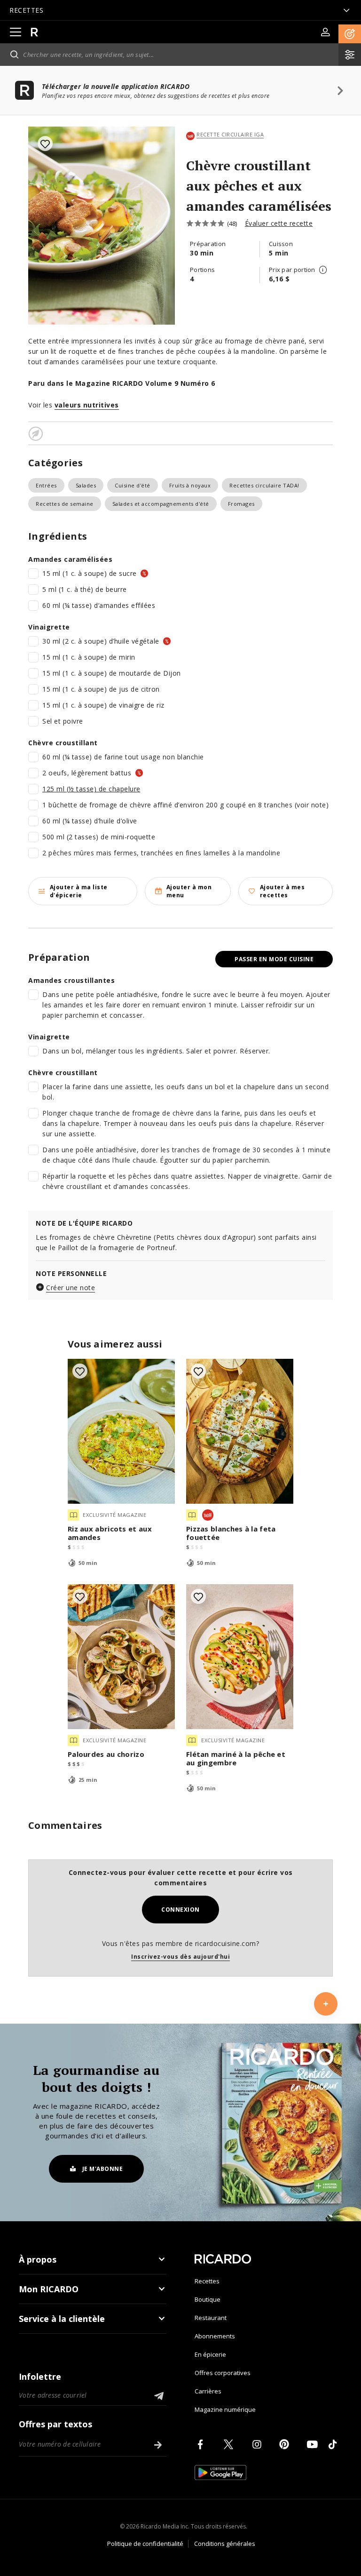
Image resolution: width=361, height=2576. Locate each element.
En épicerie (210, 2354)
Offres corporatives (223, 2373)
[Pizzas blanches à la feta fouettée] (240, 1431)
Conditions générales (225, 2544)
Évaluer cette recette (279, 223)
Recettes (207, 2281)
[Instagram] (259, 2444)
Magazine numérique (225, 2409)
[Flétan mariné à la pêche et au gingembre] (240, 1657)
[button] (350, 34)
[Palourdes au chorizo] (121, 1657)
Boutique (208, 2299)
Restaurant (211, 2318)
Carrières (208, 2391)
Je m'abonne (103, 2169)
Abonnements (215, 2336)
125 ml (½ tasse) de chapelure (91, 789)
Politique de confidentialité (145, 2544)
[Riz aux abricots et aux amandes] (121, 1431)
